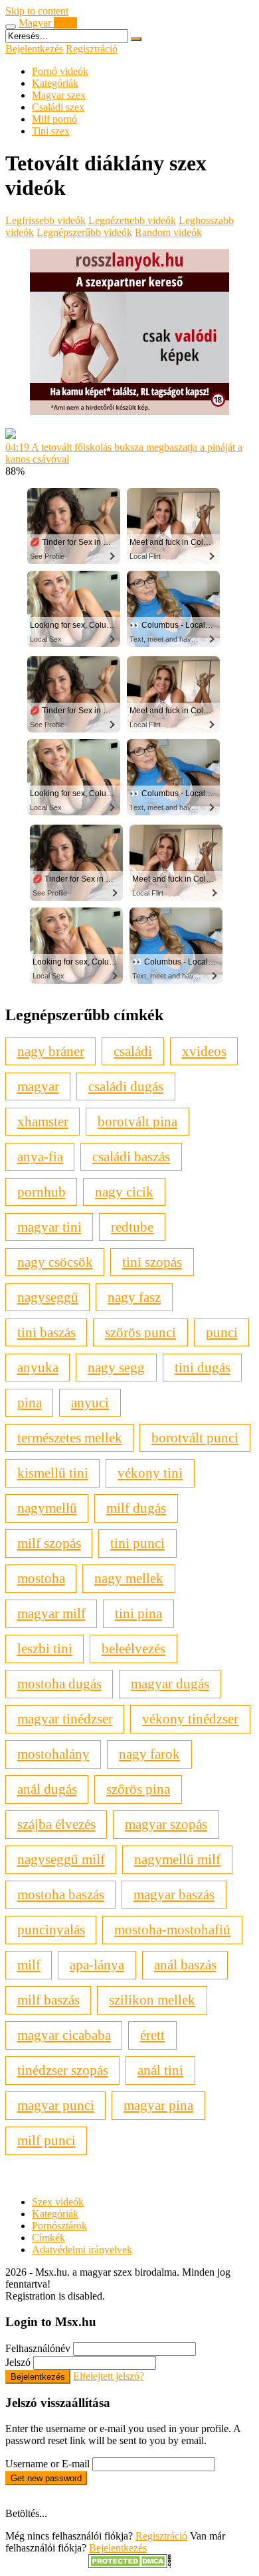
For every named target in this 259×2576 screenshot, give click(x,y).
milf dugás (136, 1508)
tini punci (137, 1543)
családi (133, 1051)
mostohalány (53, 1754)
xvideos (204, 1051)
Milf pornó (54, 119)
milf (29, 1964)
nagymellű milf (177, 1859)
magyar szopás (166, 1824)
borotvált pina (137, 1121)
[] (136, 39)
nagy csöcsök (55, 1262)
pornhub (42, 1192)
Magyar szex (59, 95)
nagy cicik (124, 1192)
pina (30, 1402)
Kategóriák (55, 83)
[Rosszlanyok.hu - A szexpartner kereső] (129, 411)
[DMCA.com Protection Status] (130, 2564)
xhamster (43, 1121)
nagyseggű (48, 1297)
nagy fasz (134, 1297)
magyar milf (51, 1613)
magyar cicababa (64, 2035)
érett (152, 2035)
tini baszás (46, 1332)
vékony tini (150, 1473)
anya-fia (40, 1156)
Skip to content (37, 11)
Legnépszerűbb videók (84, 232)
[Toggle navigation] (11, 27)
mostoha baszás (61, 1894)
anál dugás (47, 1789)
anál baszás (185, 1964)
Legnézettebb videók (132, 220)
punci (222, 1332)
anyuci (90, 1402)
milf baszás (48, 2000)
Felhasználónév (38, 2348)
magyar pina (158, 2105)
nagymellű (47, 1508)
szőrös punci (140, 1332)
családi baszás (131, 1156)
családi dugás (126, 1086)
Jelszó (18, 2362)
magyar (38, 1086)
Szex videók (58, 2202)
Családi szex (58, 107)
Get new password (46, 2478)
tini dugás (203, 1367)
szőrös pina (138, 1789)
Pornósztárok (59, 2226)
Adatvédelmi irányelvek (82, 2250)
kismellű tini (53, 1473)
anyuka (38, 1367)
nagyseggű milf (61, 1859)
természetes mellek (70, 1437)
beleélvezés (133, 1648)
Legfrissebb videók (45, 220)
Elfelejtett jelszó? (109, 2376)
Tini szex (51, 131)
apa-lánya (97, 1964)
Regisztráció (92, 49)
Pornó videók (60, 71)
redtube (132, 1227)
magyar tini (49, 1227)
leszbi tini (45, 1648)
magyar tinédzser (65, 1719)
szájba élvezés (56, 1824)
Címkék (48, 2238)
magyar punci (56, 2105)
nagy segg (116, 1367)
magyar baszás (174, 1894)
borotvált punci (195, 1437)
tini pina (138, 1613)
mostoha (41, 1578)
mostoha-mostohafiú (172, 1929)
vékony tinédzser (190, 1719)
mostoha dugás (59, 1683)
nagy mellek (129, 1578)
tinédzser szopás (63, 2070)
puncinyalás (51, 1929)
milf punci (46, 2140)
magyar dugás (170, 1683)
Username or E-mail (47, 2464)
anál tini (160, 2070)
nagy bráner (51, 1051)
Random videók (168, 232)
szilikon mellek (152, 2000)
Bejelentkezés (34, 49)
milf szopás (49, 1543)
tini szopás (152, 1262)
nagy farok (149, 1754)
